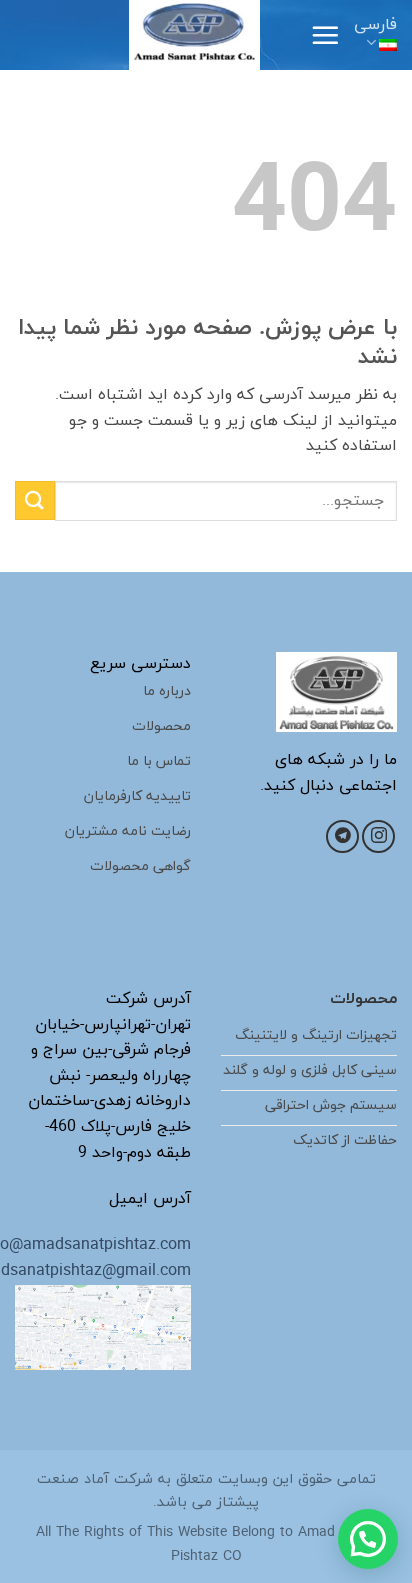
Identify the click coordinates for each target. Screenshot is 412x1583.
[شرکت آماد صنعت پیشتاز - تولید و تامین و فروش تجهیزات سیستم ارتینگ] (195, 35)
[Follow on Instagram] (378, 836)
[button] (325, 35)
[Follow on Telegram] (342, 836)
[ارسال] (35, 500)
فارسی (375, 25)
